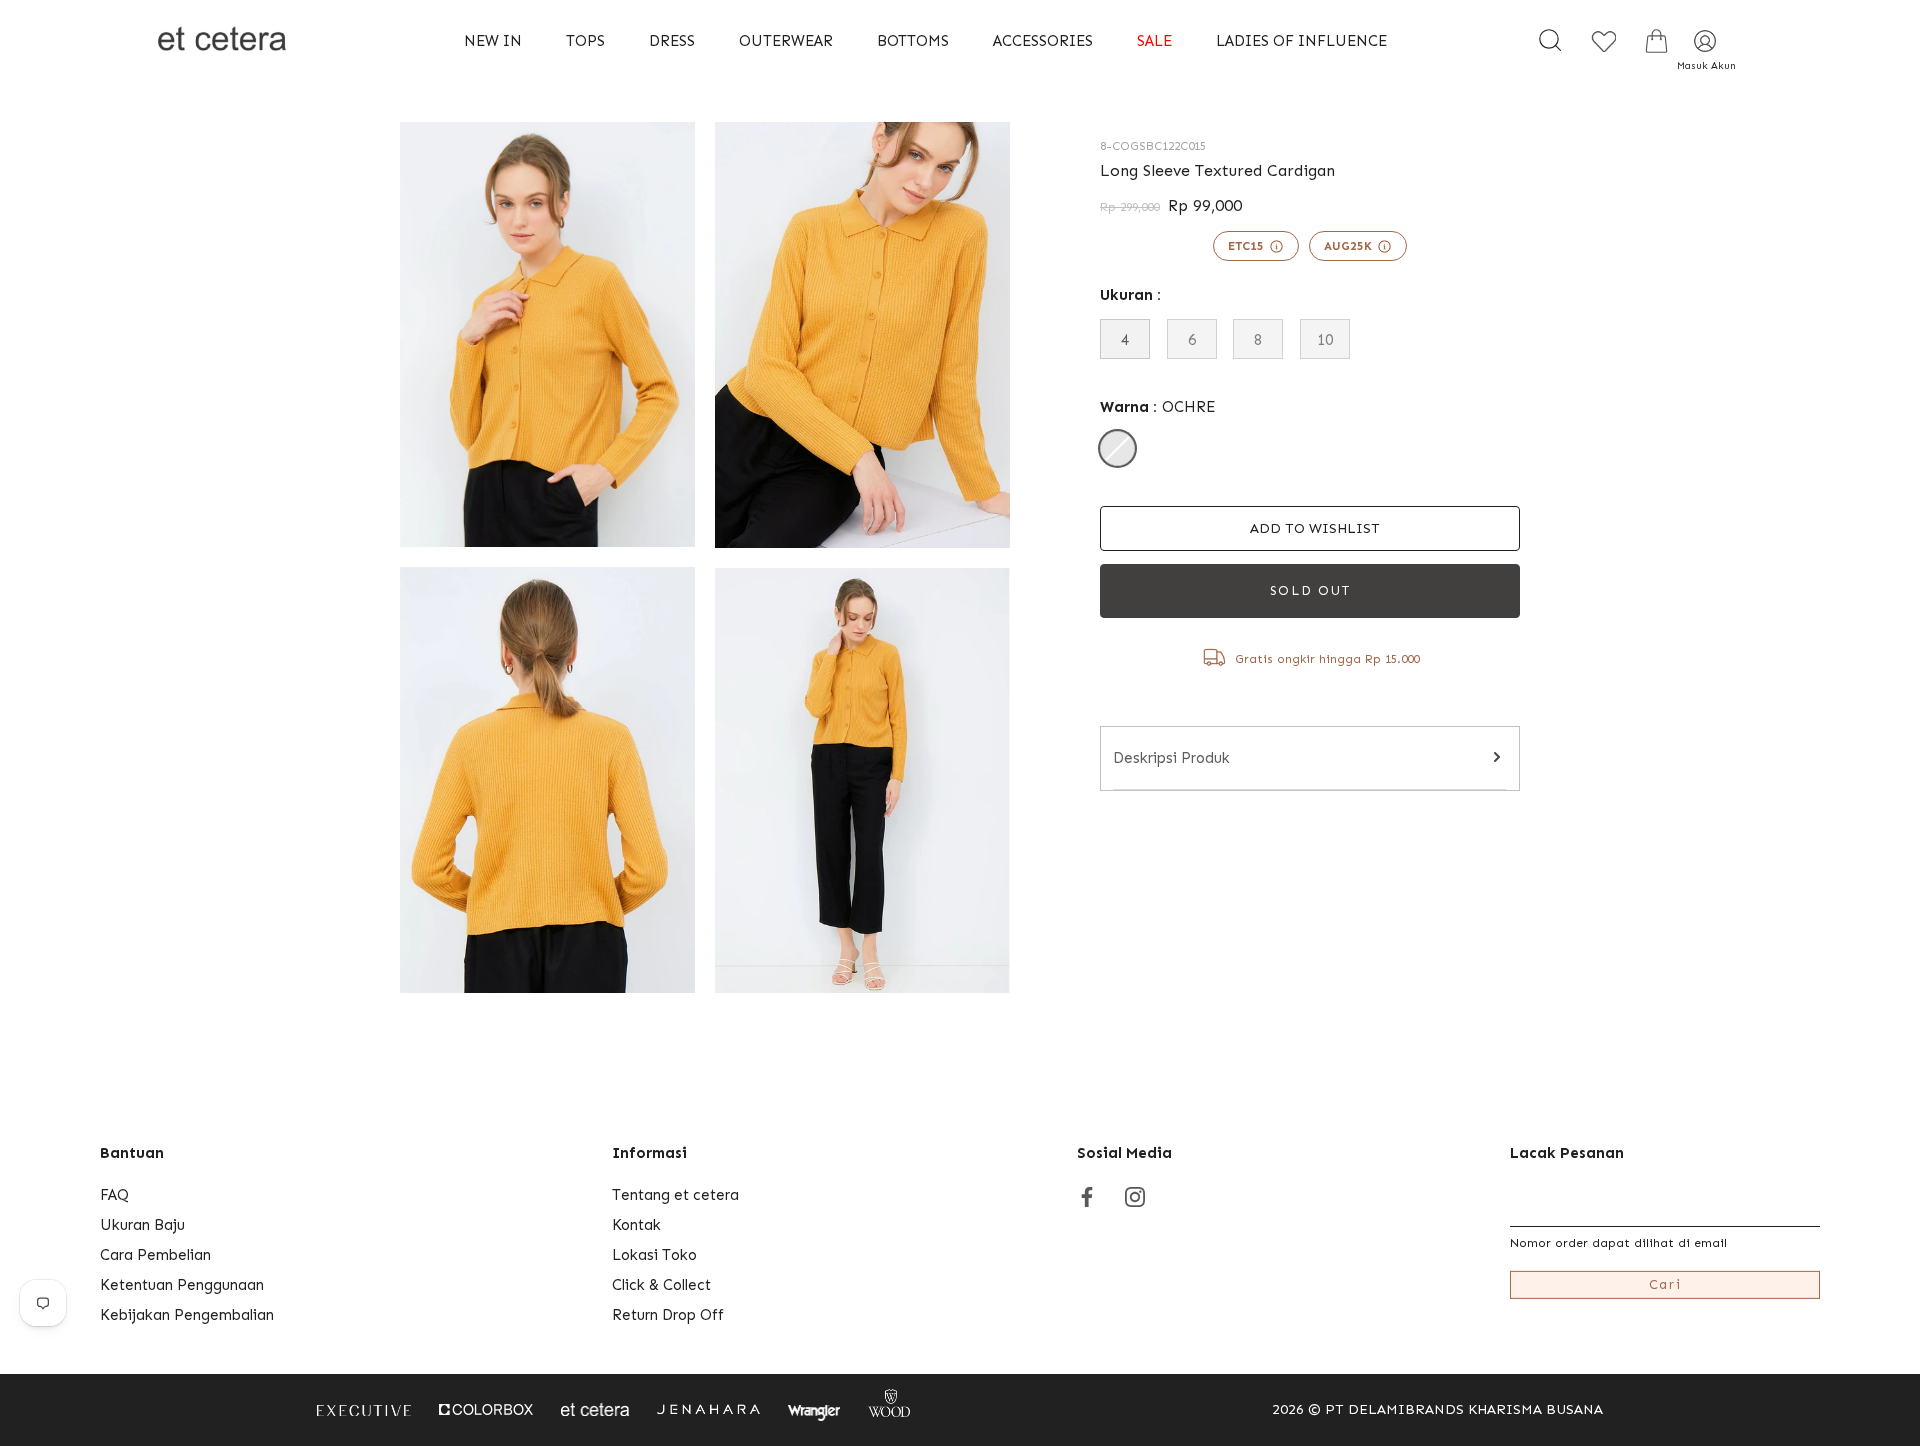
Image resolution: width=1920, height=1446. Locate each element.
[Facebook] (1087, 1195)
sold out (1310, 590)
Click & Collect (661, 1285)
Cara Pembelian (155, 1255)
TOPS (585, 41)
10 (1325, 340)
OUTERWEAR (786, 41)
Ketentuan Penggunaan (182, 1285)
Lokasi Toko (654, 1255)
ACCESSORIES (1043, 41)
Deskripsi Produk (1171, 758)
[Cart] (1656, 41)
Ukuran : (1130, 295)
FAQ (114, 1195)
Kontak (636, 1225)
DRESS (672, 41)
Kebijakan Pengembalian (187, 1315)
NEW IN (493, 41)
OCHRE (1117, 448)
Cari (1665, 1284)
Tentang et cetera (675, 1195)
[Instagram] (1135, 1195)
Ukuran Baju (142, 1225)
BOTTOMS (913, 41)
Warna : (1157, 407)
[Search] (1550, 41)
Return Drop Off (668, 1315)
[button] (1310, 528)
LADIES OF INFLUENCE (1301, 41)
